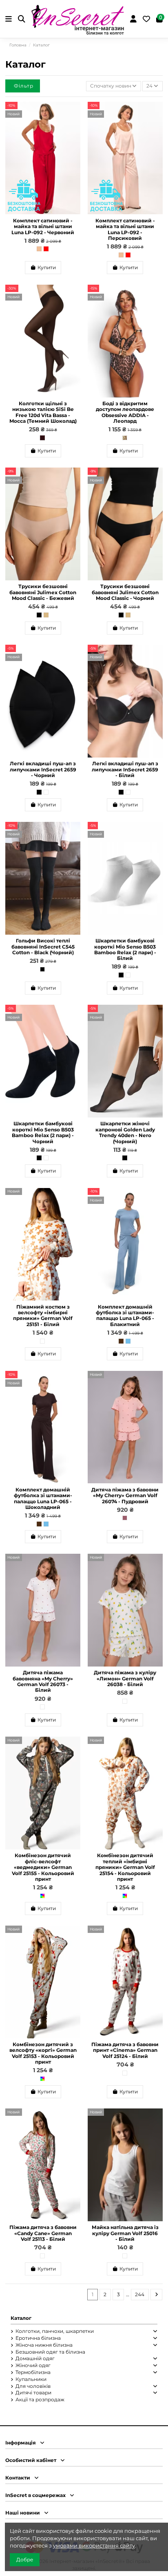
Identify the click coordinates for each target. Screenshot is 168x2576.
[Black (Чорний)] (42, 969)
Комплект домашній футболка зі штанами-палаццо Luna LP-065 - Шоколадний (43, 1498)
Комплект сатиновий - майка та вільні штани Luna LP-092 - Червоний (43, 226)
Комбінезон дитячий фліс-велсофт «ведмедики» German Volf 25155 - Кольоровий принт (43, 1867)
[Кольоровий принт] (42, 1896)
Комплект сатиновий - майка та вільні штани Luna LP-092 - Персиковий (125, 229)
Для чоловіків (33, 2386)
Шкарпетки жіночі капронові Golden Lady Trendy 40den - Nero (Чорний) (125, 1132)
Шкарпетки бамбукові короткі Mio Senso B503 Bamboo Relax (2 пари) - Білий (125, 949)
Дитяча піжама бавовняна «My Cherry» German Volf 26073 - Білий (43, 1681)
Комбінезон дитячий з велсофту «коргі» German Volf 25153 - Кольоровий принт (43, 2053)
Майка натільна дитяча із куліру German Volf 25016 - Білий (125, 2233)
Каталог (21, 2318)
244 (140, 2294)
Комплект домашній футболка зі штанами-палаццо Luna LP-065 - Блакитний (125, 1315)
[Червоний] (46, 249)
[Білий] (46, 792)
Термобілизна (33, 2372)
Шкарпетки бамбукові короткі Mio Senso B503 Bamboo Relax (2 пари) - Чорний (43, 1132)
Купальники (31, 2379)
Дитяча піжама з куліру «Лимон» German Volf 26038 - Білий (125, 1678)
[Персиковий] (39, 249)
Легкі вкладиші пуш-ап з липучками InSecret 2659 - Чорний (43, 769)
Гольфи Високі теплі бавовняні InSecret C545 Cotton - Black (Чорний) (43, 947)
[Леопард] (125, 438)
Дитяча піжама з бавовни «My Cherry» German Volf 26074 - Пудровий (125, 1496)
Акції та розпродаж (40, 2399)
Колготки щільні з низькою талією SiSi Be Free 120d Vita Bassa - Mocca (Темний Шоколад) (43, 412)
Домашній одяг (35, 2358)
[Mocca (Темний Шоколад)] (42, 438)
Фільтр (24, 86)
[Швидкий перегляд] (74, 126)
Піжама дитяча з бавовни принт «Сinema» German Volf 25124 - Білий (125, 2050)
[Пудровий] (125, 1518)
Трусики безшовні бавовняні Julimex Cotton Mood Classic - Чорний (125, 592)
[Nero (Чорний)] (125, 1158)
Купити (47, 267)
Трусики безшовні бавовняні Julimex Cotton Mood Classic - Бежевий (43, 592)
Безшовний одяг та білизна (50, 2352)
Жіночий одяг (33, 2365)
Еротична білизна (38, 2338)
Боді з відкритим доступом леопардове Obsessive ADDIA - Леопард (125, 412)
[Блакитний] (128, 1341)
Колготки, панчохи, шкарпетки (55, 2331)
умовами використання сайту (94, 2545)
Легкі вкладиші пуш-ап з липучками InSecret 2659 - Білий (125, 769)
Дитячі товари (33, 2393)
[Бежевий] (46, 615)
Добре (25, 2560)
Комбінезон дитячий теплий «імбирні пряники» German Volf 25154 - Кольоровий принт (125, 1867)
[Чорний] (39, 615)
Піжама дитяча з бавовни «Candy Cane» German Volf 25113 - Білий (43, 2233)
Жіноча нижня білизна (44, 2345)
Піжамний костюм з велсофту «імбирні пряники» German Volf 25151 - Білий (43, 1315)
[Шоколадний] (121, 1341)
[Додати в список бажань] (74, 113)
